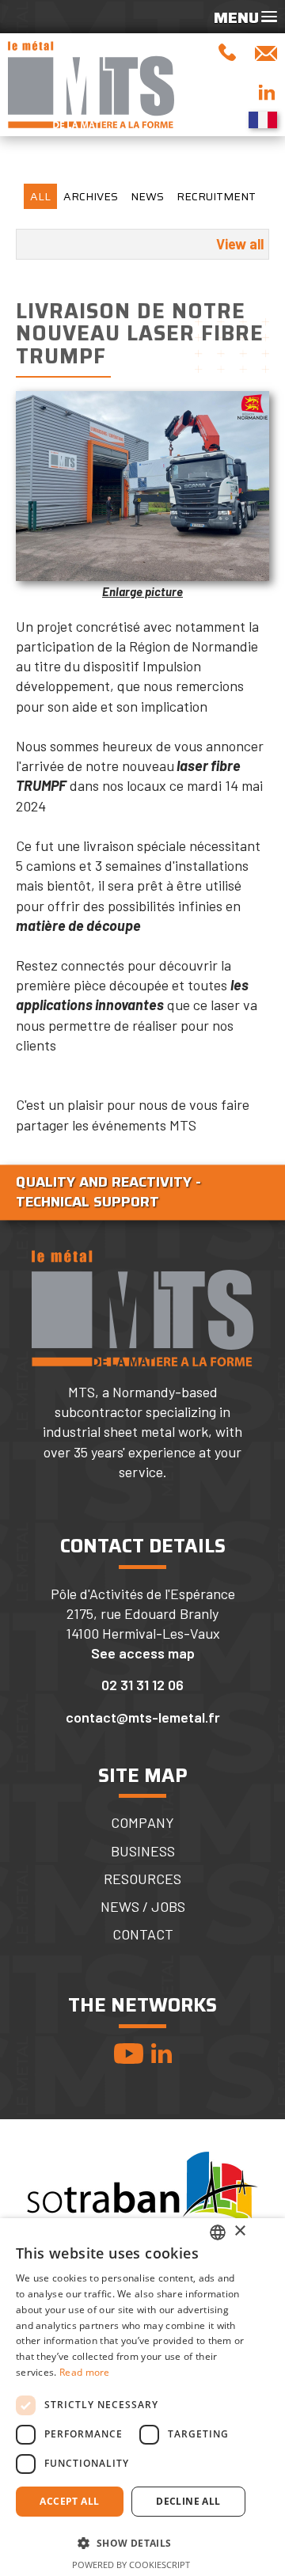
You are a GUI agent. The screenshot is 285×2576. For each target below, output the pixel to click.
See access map (143, 1653)
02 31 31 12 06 (142, 1685)
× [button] (239, 2231)
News (147, 196)
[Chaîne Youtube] (129, 2053)
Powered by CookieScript (131, 2565)
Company (142, 1823)
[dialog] (142, 2397)
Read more (85, 2372)
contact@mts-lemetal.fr (143, 1717)
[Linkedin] (161, 2053)
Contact (143, 1934)
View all (240, 244)
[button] (131, 2543)
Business (143, 1851)
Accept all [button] (69, 2501)
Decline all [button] (188, 2501)
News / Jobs (143, 1907)
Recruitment (216, 196)
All (40, 196)
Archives (91, 196)
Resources (142, 1879)
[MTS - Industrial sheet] (91, 85)
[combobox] (218, 2232)
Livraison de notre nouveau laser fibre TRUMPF (140, 333)
